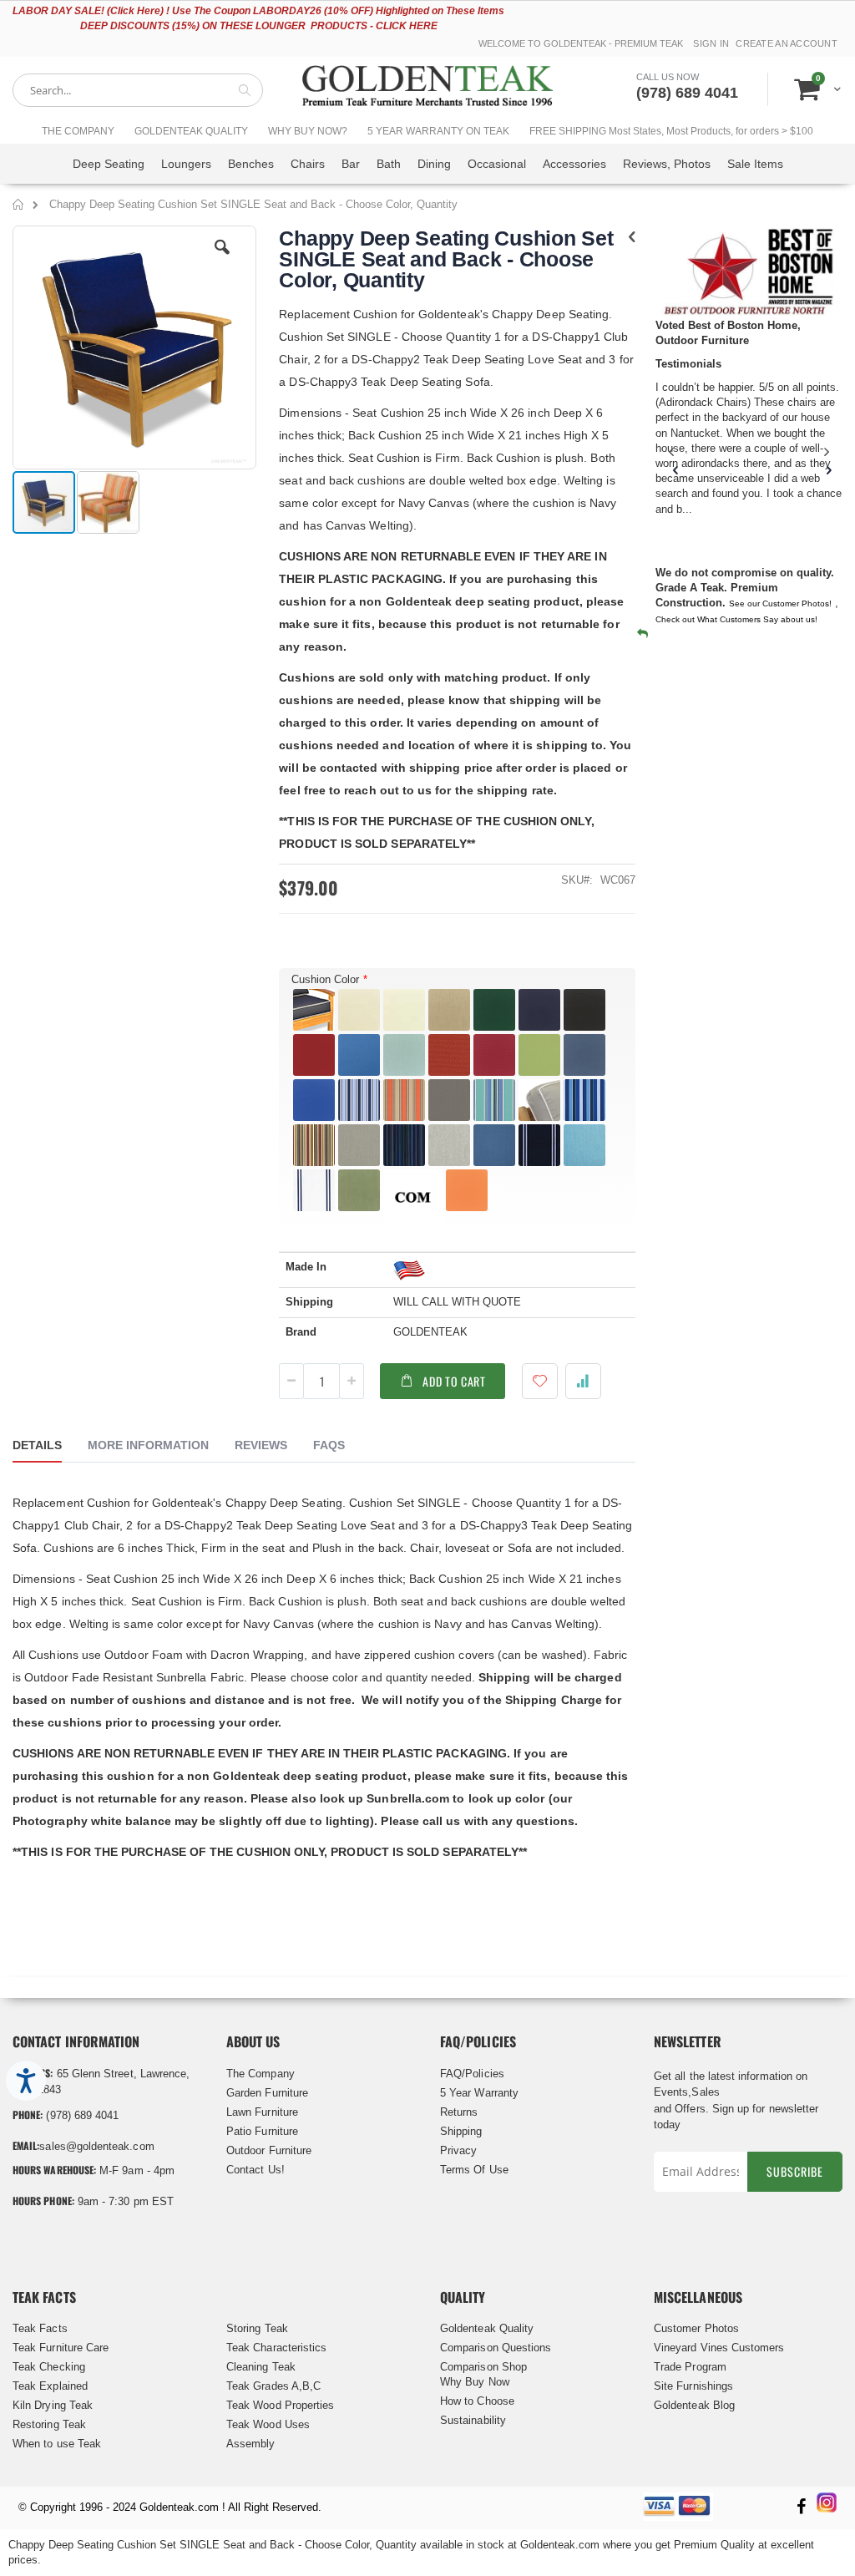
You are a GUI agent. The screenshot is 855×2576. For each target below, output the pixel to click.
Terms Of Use (474, 2170)
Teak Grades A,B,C (273, 2386)
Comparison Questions (496, 2348)
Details (37, 1445)
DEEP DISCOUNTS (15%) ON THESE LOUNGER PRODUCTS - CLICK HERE (259, 26)
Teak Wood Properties (280, 2405)
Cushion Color (325, 979)
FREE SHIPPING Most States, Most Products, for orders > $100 (671, 131)
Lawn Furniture (262, 2112)
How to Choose (477, 2401)
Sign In (711, 43)
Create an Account (787, 43)
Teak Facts (40, 2328)
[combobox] (138, 90)
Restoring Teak (49, 2424)
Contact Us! (255, 2170)
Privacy (458, 2150)
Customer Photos (696, 2328)
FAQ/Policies (472, 2074)
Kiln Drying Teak (53, 2405)
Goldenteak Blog (694, 2405)
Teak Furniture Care (61, 2348)
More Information (148, 1445)
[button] (222, 260)
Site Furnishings (693, 2386)
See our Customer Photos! (780, 603)
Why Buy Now (475, 2382)
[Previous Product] (632, 237)
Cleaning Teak (261, 2367)
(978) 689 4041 (687, 93)
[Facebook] (801, 2508)
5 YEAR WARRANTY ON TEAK (438, 131)
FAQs (329, 1445)
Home (19, 207)
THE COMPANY (78, 131)
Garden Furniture (267, 2093)
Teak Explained (50, 2386)
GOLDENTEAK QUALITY (191, 131)
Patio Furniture (262, 2131)
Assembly (251, 2444)
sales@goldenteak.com (96, 2146)
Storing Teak (257, 2328)
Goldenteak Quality (487, 2328)
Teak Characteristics (276, 2348)
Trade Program (690, 2367)
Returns (459, 2112)
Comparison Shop (483, 2367)
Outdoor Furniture (269, 2150)
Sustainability (473, 2420)
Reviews (261, 1445)
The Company (261, 2074)
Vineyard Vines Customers (719, 2348)
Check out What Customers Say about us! (736, 619)
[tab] (50, 1448)
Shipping (461, 2131)
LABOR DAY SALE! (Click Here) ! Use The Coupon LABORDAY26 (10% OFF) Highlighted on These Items (258, 11)
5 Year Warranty (479, 2093)
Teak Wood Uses (268, 2424)
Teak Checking (49, 2367)
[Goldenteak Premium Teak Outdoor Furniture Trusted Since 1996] (427, 90)
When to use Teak (57, 2444)
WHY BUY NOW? (308, 131)
